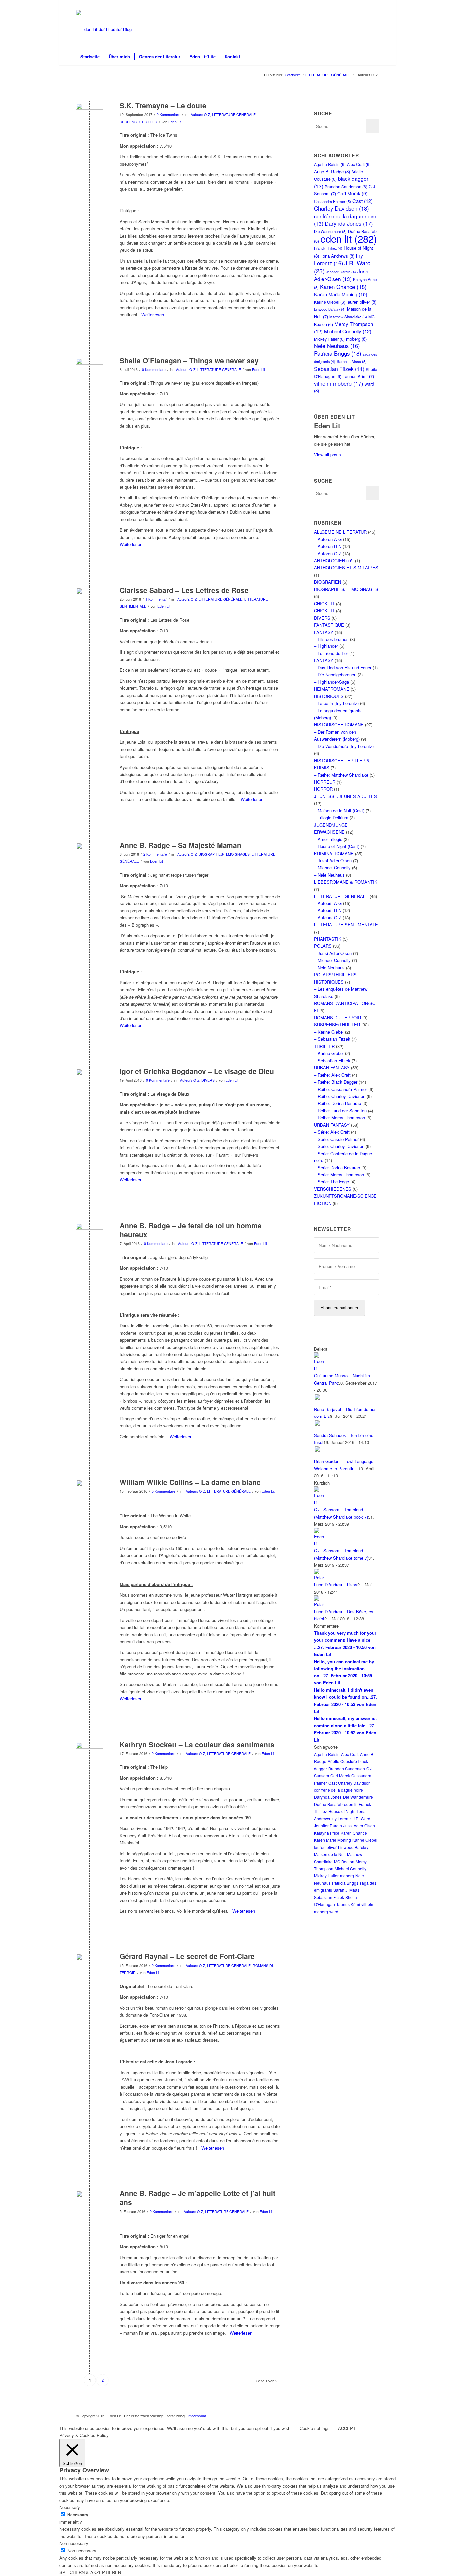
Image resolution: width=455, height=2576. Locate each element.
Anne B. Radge (332, 172)
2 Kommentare (155, 854)
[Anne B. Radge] (89, 856)
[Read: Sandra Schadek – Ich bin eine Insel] (320, 1425)
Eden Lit (175, 122)
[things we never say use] (89, 371)
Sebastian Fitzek (339, 369)
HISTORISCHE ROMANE (339, 725)
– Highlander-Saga (332, 682)
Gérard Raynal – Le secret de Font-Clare (187, 1956)
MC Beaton (344, 1861)
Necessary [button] (70, 2507)
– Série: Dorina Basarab (337, 1168)
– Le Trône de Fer (331, 653)
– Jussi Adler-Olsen (333, 860)
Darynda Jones (349, 223)
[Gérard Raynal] (89, 1967)
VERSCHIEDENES (333, 1189)
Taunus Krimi (358, 376)
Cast (363, 201)
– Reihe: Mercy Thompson (340, 1117)
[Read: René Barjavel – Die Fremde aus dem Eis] (320, 1398)
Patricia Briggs (338, 353)
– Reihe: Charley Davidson (340, 1096)
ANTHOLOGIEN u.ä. (334, 560)
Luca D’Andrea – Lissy (336, 1584)
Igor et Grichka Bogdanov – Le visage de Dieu (197, 1071)
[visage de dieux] (89, 1082)
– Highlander (326, 646)
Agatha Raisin (330, 164)
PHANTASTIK (328, 939)
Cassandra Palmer (333, 201)
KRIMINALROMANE (334, 853)
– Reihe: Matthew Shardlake (341, 775)
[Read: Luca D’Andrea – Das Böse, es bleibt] (320, 1604)
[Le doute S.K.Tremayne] (89, 116)
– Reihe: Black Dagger (336, 1082)
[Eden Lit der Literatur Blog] (104, 29)
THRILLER (324, 1046)
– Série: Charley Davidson (339, 1146)
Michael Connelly (348, 331)
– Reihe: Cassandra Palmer (341, 1089)
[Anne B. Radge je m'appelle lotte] (89, 2204)
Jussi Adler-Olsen (342, 275)
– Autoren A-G (328, 539)
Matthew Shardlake (348, 317)
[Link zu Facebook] (374, 5)
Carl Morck (353, 193)
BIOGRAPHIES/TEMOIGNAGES (224, 854)
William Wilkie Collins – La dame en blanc (190, 1482)
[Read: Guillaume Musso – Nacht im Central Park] (320, 1368)
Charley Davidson (342, 208)
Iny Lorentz (339, 259)
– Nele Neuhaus (329, 875)
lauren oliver (362, 302)
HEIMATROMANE (332, 689)
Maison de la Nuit (330, 1854)
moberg (356, 339)
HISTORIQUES (329, 696)
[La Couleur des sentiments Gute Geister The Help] (89, 1756)
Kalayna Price (327, 1833)
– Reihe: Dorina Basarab (338, 1103)
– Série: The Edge (332, 1182)
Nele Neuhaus (337, 346)
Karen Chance (343, 287)
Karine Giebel (330, 302)
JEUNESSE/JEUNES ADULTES (346, 796)
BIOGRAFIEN (328, 582)
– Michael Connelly (332, 867)
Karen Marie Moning (341, 294)
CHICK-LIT (324, 603)
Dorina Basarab (328, 1804)
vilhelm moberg (339, 383)
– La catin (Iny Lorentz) (336, 703)
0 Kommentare (168, 114)
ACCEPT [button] (347, 2428)
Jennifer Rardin (341, 272)
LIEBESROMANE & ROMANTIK (346, 882)
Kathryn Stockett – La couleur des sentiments (197, 1744)
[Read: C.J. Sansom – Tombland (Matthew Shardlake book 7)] (320, 1503)
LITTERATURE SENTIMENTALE (346, 925)
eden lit (349, 238)
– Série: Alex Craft (332, 1132)
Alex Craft (359, 164)
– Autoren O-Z (328, 553)
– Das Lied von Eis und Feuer (343, 668)
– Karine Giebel (329, 1032)
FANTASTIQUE (329, 625)
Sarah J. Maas (352, 361)
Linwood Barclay (330, 309)
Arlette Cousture (342, 1761)
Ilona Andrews (337, 256)
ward (334, 1911)
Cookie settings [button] (315, 2428)
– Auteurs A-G (328, 903)
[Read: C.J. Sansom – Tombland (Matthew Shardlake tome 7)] (320, 1544)
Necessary (78, 2515)
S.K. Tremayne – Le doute (163, 105)
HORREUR (325, 782)
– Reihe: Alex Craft (332, 1075)
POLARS (323, 946)
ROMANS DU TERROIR (338, 1018)
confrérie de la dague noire (339, 1790)
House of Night (342, 1811)
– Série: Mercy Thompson (339, 1175)
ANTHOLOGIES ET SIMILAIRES (346, 567)
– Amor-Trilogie (328, 839)
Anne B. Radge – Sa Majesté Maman (181, 845)
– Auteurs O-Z (328, 918)
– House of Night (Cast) (337, 846)
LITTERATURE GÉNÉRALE (234, 114)
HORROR (323, 789)
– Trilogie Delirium (331, 817)
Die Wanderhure (358, 1797)
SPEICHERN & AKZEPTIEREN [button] (90, 2572)
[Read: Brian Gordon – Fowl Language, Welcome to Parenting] (320, 1451)
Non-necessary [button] (74, 2543)
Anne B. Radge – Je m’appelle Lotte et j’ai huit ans (198, 2198)
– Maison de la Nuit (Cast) (339, 810)
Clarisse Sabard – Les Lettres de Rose (184, 590)
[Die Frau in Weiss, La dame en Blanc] (89, 1493)
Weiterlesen (153, 314)
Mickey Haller (329, 339)
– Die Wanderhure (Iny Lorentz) (344, 746)
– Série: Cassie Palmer (336, 1139)
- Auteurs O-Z (199, 114)
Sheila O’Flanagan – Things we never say (189, 360)
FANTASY (324, 632)
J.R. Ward (362, 1818)
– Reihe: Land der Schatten (340, 1110)
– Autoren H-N (328, 546)
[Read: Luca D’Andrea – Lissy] (320, 1577)
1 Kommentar (156, 599)
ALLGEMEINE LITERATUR (340, 532)
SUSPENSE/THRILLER (138, 122)
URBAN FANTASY (332, 1067)
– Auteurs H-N (328, 910)
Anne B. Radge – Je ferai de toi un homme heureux (191, 1230)
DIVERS (208, 1080)
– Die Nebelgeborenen (335, 675)
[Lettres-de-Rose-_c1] (89, 601)
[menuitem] (90, 57)
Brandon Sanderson (346, 187)
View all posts (328, 455)
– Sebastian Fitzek (332, 1039)
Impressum (197, 2416)
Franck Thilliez (328, 248)
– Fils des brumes (331, 639)
